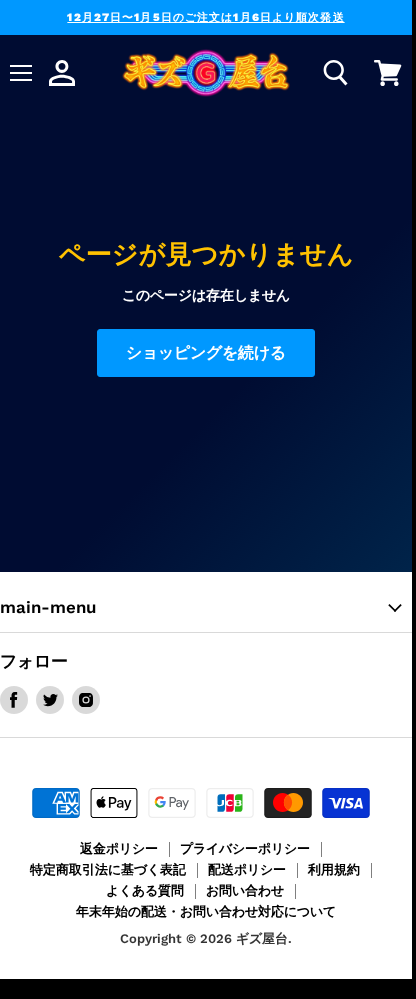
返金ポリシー (119, 848)
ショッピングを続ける (206, 352)
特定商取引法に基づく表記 (108, 869)
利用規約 (334, 869)
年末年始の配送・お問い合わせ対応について (206, 911)
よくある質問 (145, 890)
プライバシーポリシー (245, 848)
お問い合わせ (245, 890)
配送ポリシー (247, 869)
